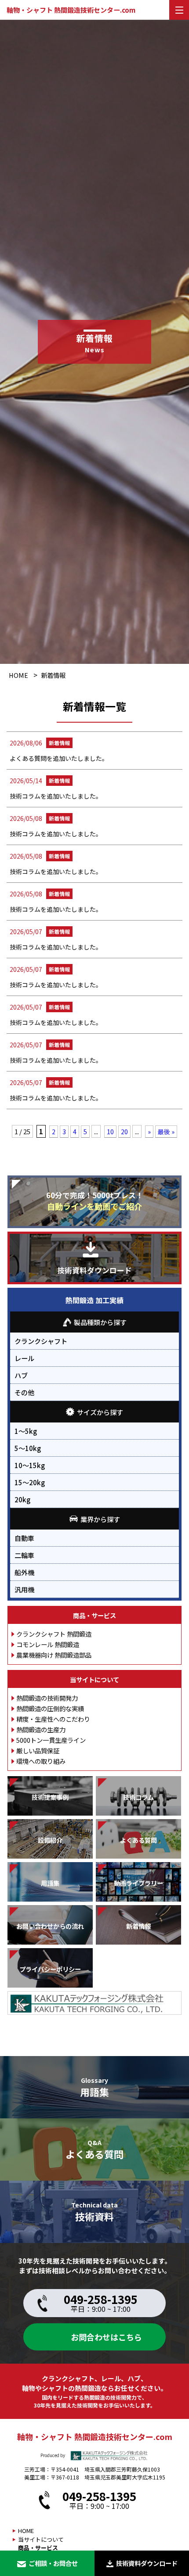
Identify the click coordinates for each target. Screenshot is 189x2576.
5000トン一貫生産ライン (51, 1740)
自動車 (24, 1538)
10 (110, 1132)
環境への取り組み (41, 1761)
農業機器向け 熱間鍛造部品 (54, 1655)
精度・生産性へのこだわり (53, 1719)
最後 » (166, 1132)
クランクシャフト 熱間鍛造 (54, 1634)
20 (124, 1132)
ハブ (21, 1375)
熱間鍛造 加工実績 (94, 1300)
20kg (22, 1499)
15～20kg (30, 1482)
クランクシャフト (41, 1341)
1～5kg (26, 1431)
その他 (24, 1392)
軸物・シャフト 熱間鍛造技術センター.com (71, 10)
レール (24, 1358)
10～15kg (30, 1465)
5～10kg (28, 1448)
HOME (18, 675)
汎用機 (24, 1589)
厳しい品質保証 (38, 1750)
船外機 (24, 1572)
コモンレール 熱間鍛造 (48, 1644)
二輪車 (24, 1555)
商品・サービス (94, 1615)
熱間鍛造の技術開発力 (47, 1698)
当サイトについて (94, 1679)
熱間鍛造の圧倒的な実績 (50, 1708)
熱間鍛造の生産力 (41, 1729)
